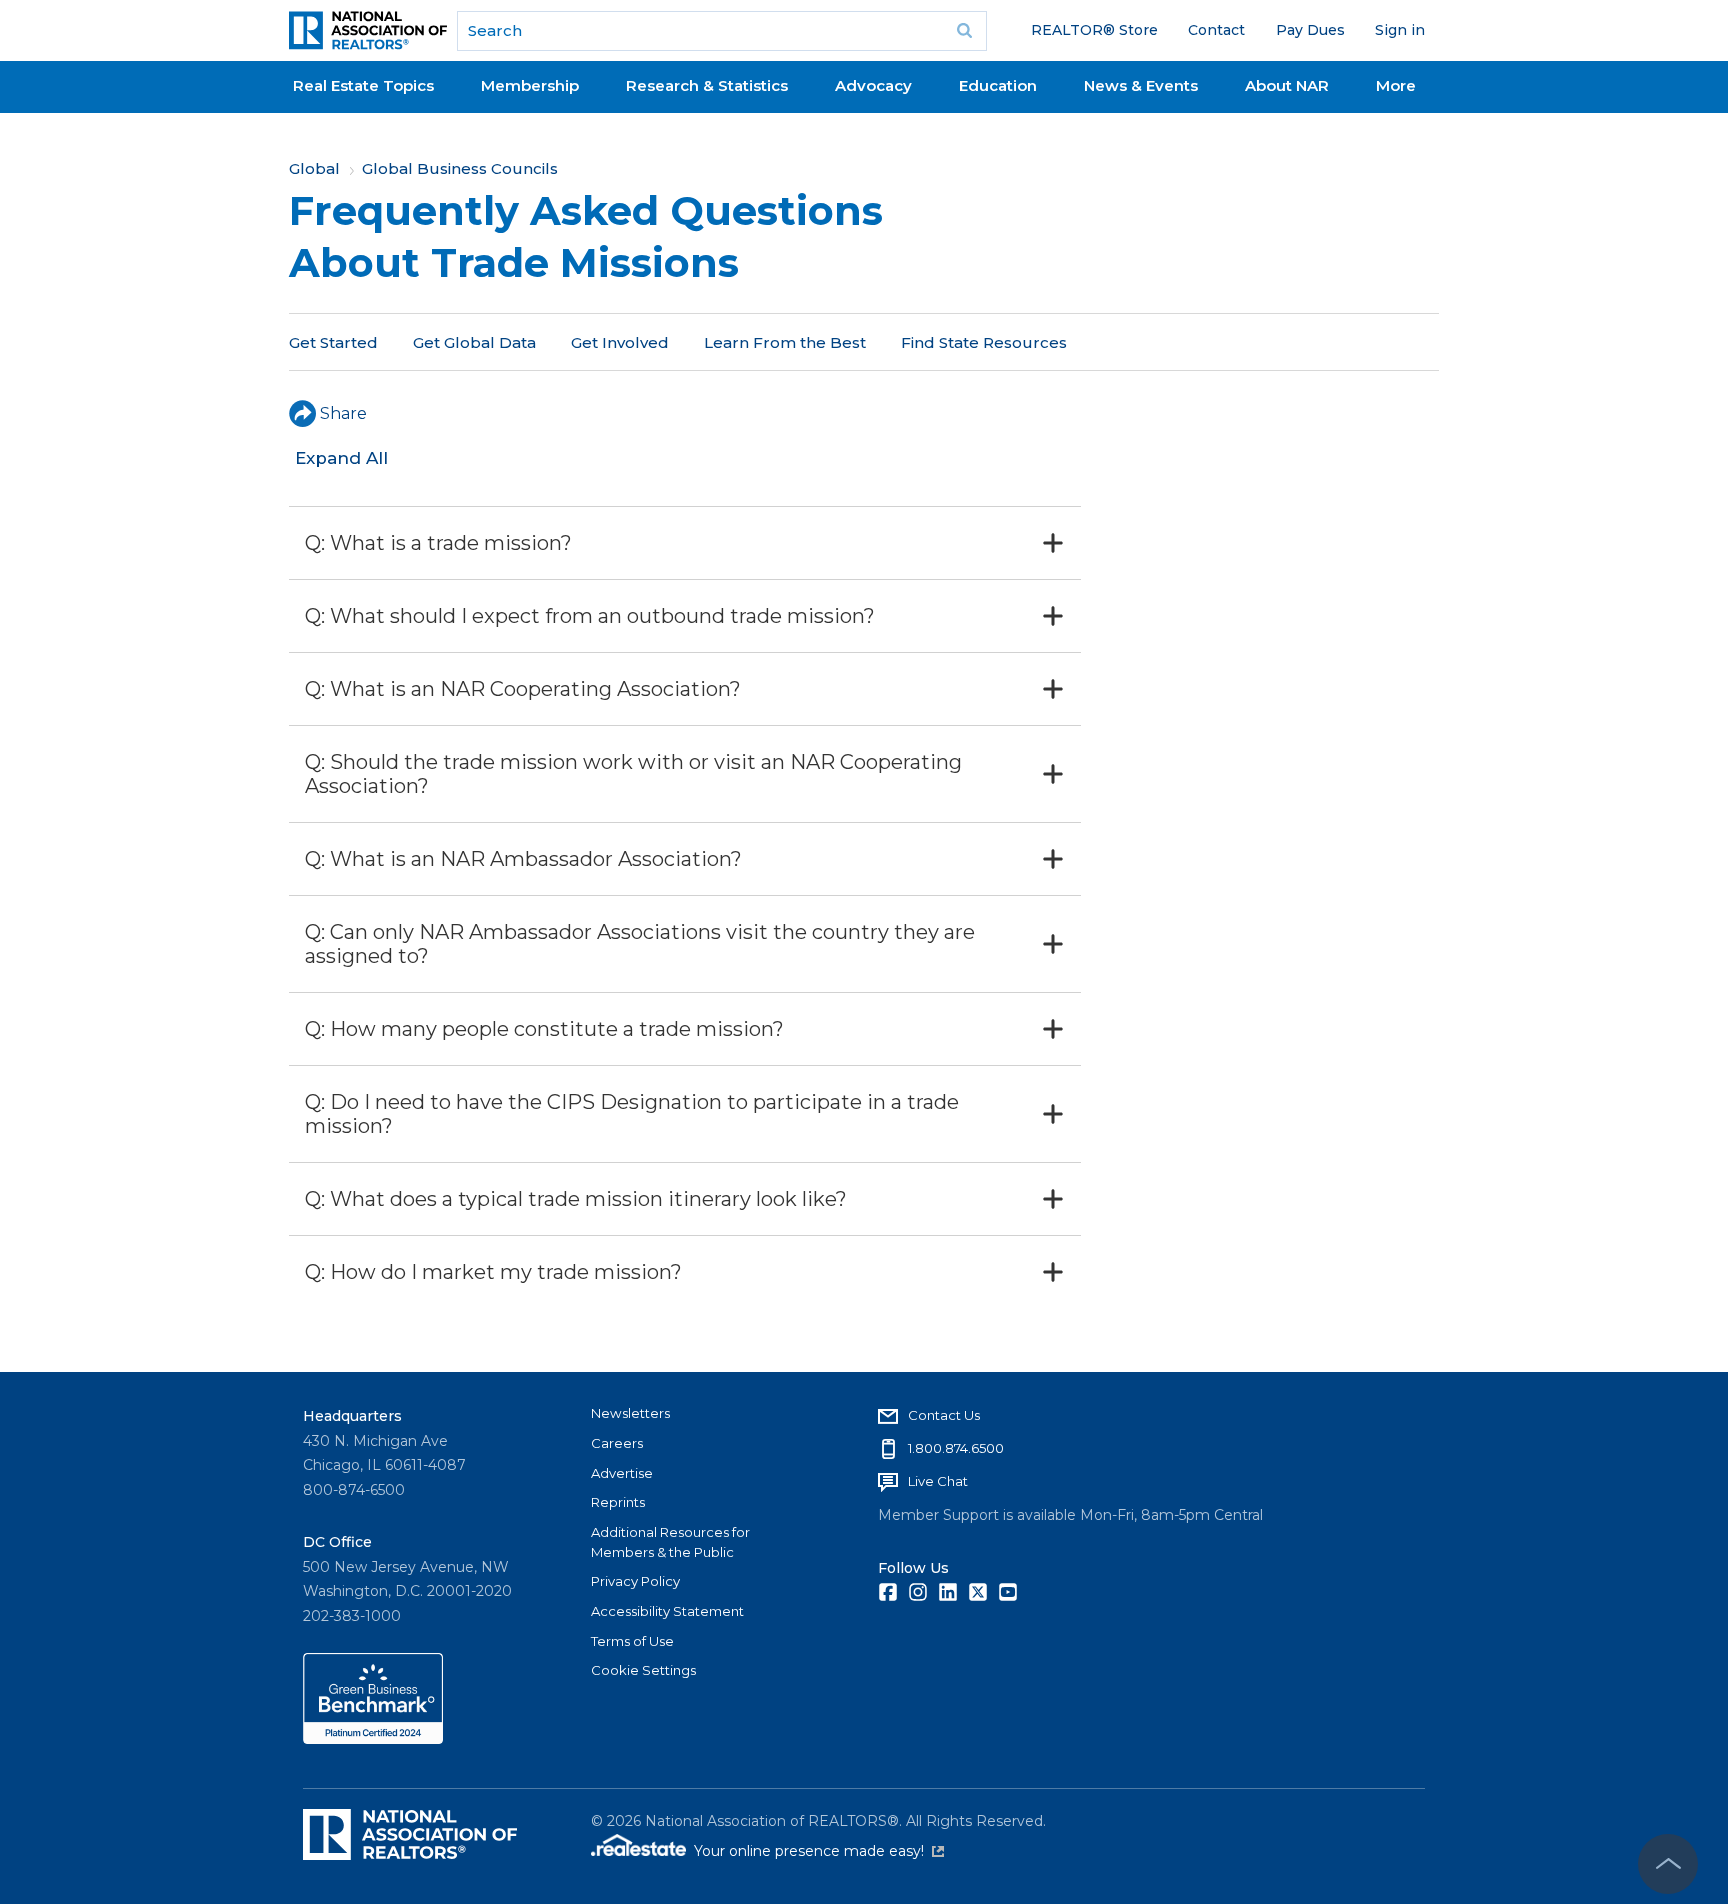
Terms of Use (632, 1641)
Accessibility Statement (667, 1611)
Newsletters (630, 1413)
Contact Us (944, 1415)
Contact (1216, 30)
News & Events (1141, 85)
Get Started (333, 342)
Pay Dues (1310, 30)
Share (343, 413)
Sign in (1400, 30)
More (1396, 85)
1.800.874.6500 (956, 1448)
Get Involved (620, 342)
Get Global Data (474, 342)
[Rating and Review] (373, 1739)
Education (998, 85)
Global (314, 168)
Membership (530, 85)
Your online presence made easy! (819, 1851)
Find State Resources (984, 342)
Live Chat (938, 1481)
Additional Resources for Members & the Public (670, 1542)
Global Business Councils (460, 168)
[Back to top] (1668, 1864)
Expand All (341, 458)
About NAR (1287, 85)
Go (965, 31)
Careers (617, 1443)
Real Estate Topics (363, 85)
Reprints (618, 1502)
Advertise (622, 1473)
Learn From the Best (785, 342)
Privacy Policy (635, 1581)
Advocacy (873, 85)
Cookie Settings (643, 1670)
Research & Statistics (707, 85)
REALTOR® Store (1094, 30)
